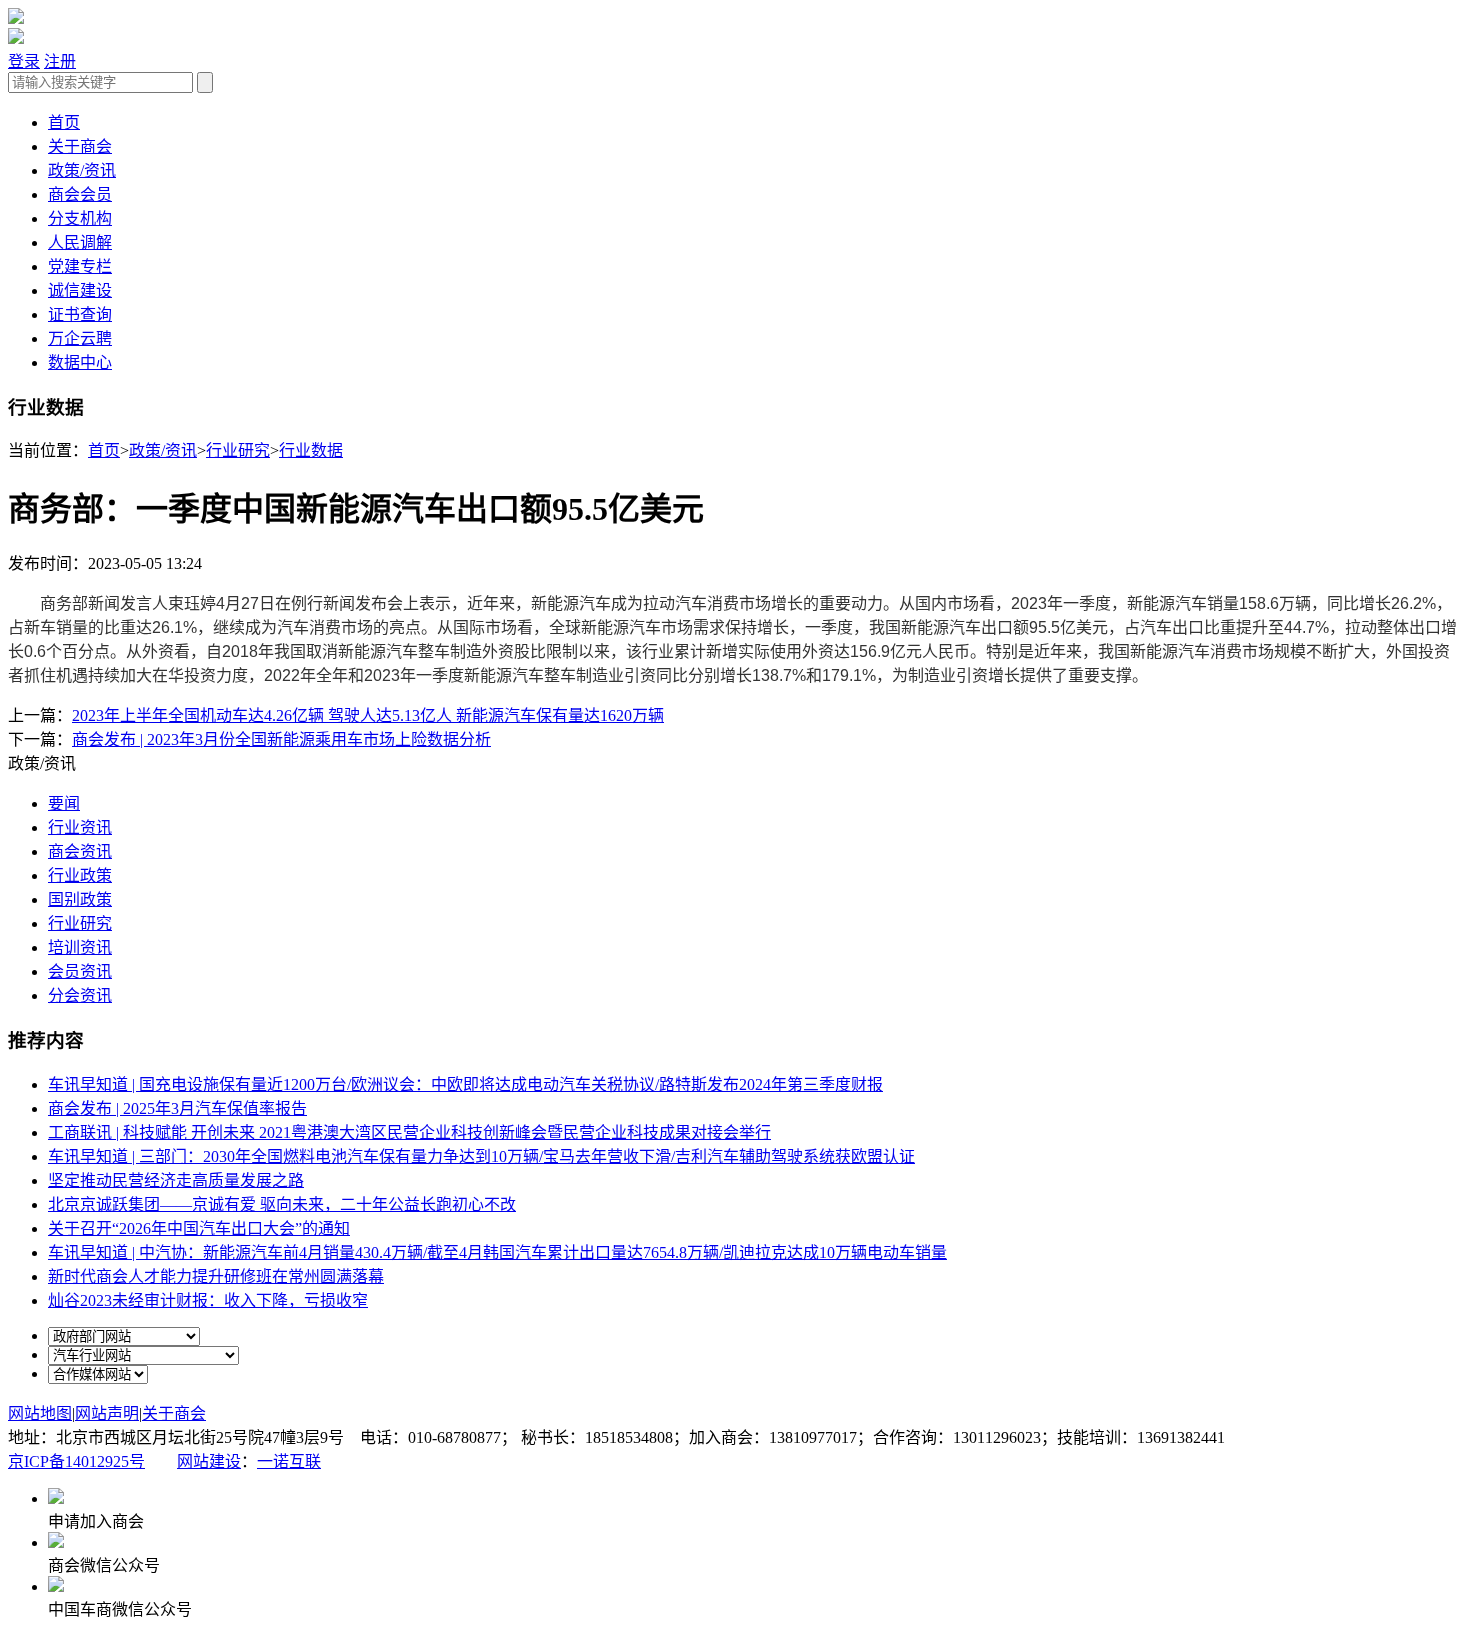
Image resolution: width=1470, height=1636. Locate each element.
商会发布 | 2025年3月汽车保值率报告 (177, 1108)
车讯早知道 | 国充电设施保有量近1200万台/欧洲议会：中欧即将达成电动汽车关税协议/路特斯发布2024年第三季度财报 (465, 1084)
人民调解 (80, 242)
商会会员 (80, 194)
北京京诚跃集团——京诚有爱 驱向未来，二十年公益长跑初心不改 (282, 1204)
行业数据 (311, 450)
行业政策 (80, 875)
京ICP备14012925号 (76, 1461)
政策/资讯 (82, 170)
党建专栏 (80, 266)
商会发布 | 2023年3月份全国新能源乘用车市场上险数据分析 (281, 739)
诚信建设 (80, 290)
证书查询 (80, 314)
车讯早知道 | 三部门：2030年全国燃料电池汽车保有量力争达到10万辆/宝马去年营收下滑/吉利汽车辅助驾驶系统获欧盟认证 (481, 1156)
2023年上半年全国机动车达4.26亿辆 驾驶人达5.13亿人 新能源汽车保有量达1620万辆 (368, 715)
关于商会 (80, 146)
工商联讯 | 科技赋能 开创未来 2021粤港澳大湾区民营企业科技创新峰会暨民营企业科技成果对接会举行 (409, 1132)
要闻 (64, 803)
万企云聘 (80, 338)
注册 (60, 61)
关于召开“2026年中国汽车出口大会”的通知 (199, 1228)
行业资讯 (80, 827)
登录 (24, 61)
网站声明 (107, 1413)
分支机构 (80, 218)
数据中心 (80, 362)
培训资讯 (80, 947)
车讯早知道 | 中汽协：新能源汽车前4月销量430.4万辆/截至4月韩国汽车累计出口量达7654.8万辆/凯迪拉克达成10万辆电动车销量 (497, 1252)
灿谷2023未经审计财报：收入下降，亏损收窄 (208, 1300)
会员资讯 (80, 971)
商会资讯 (80, 851)
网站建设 (209, 1461)
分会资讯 (80, 995)
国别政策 (80, 899)
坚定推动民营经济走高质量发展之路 (176, 1180)
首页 (64, 122)
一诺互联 (289, 1461)
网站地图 (40, 1413)
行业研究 (238, 450)
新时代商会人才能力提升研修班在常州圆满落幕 (216, 1276)
